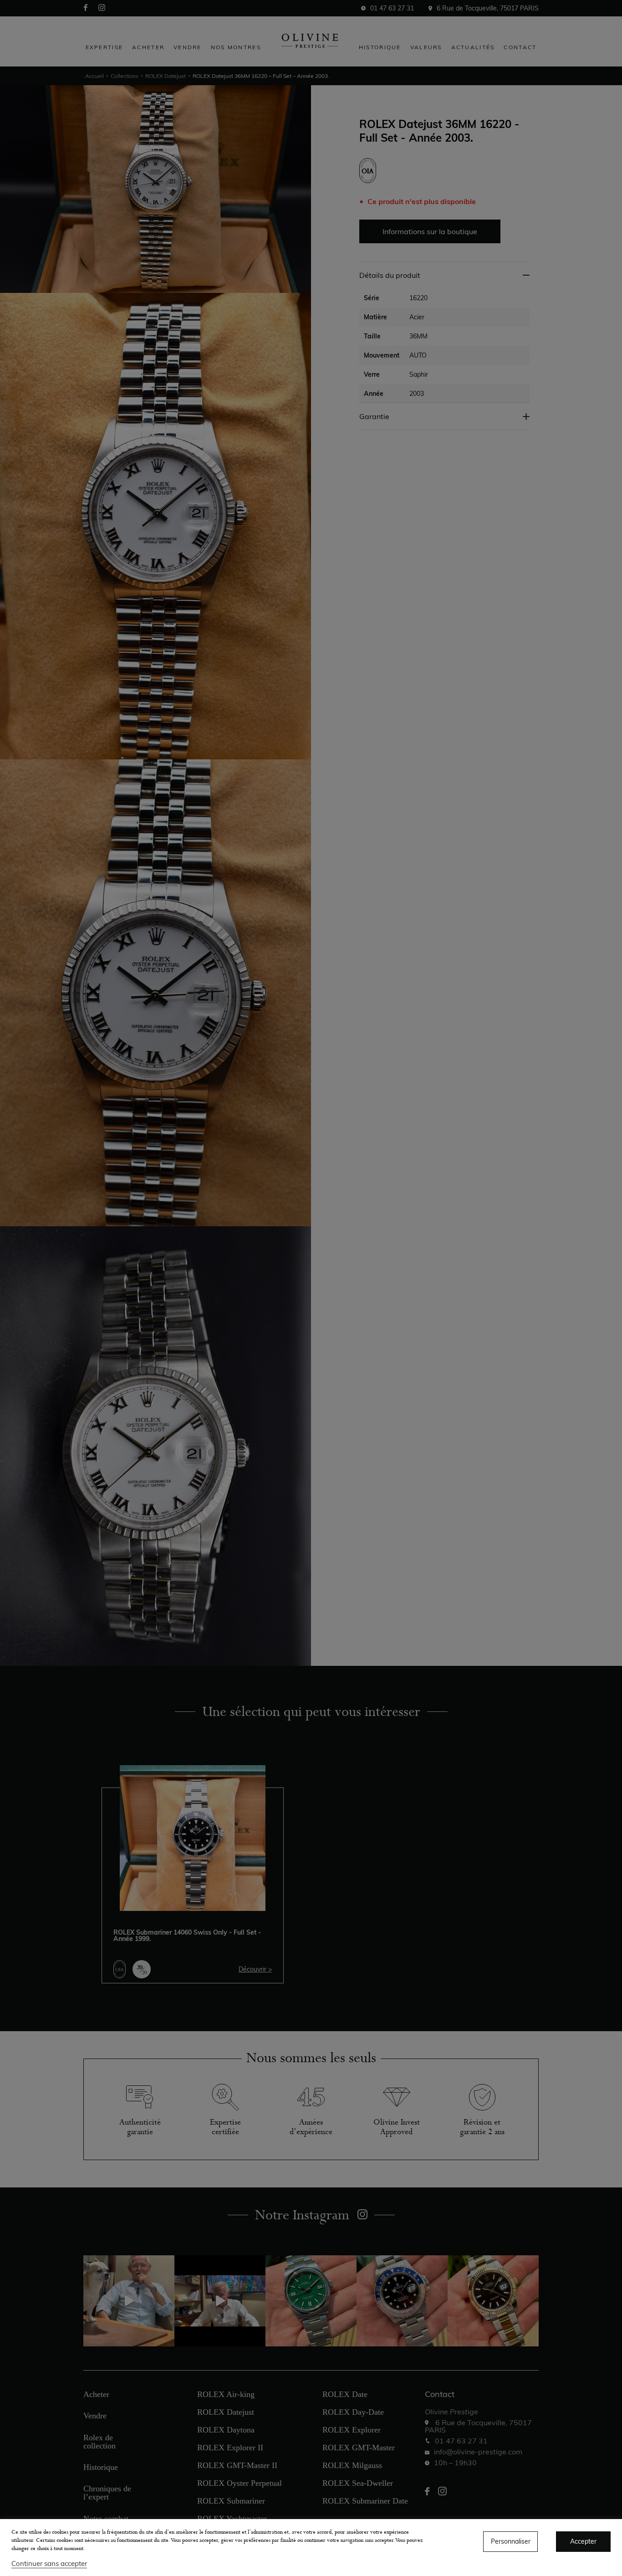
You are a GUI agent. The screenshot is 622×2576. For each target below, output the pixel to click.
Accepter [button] (583, 2541)
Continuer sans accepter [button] (49, 2563)
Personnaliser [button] (511, 2541)
